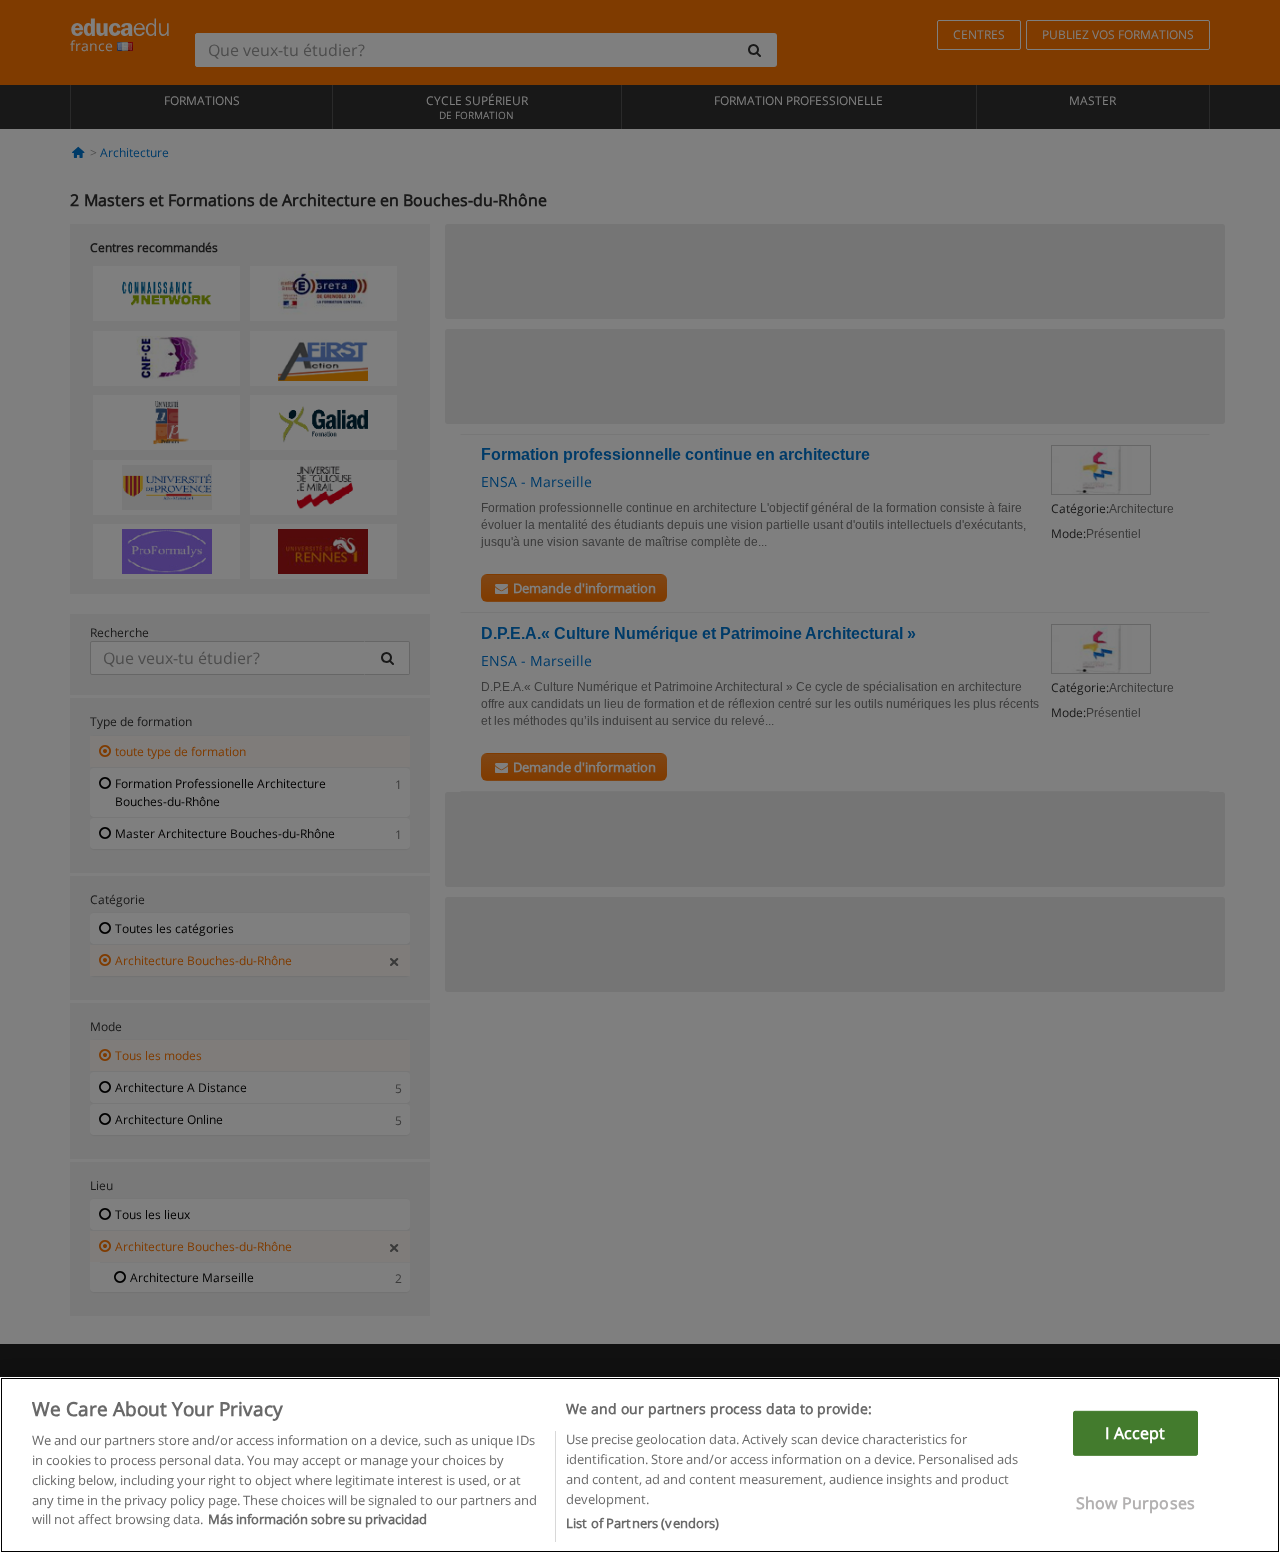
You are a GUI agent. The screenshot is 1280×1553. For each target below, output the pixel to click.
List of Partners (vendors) (642, 1522)
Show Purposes (1135, 1503)
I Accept (1135, 1433)
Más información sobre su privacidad (317, 1519)
